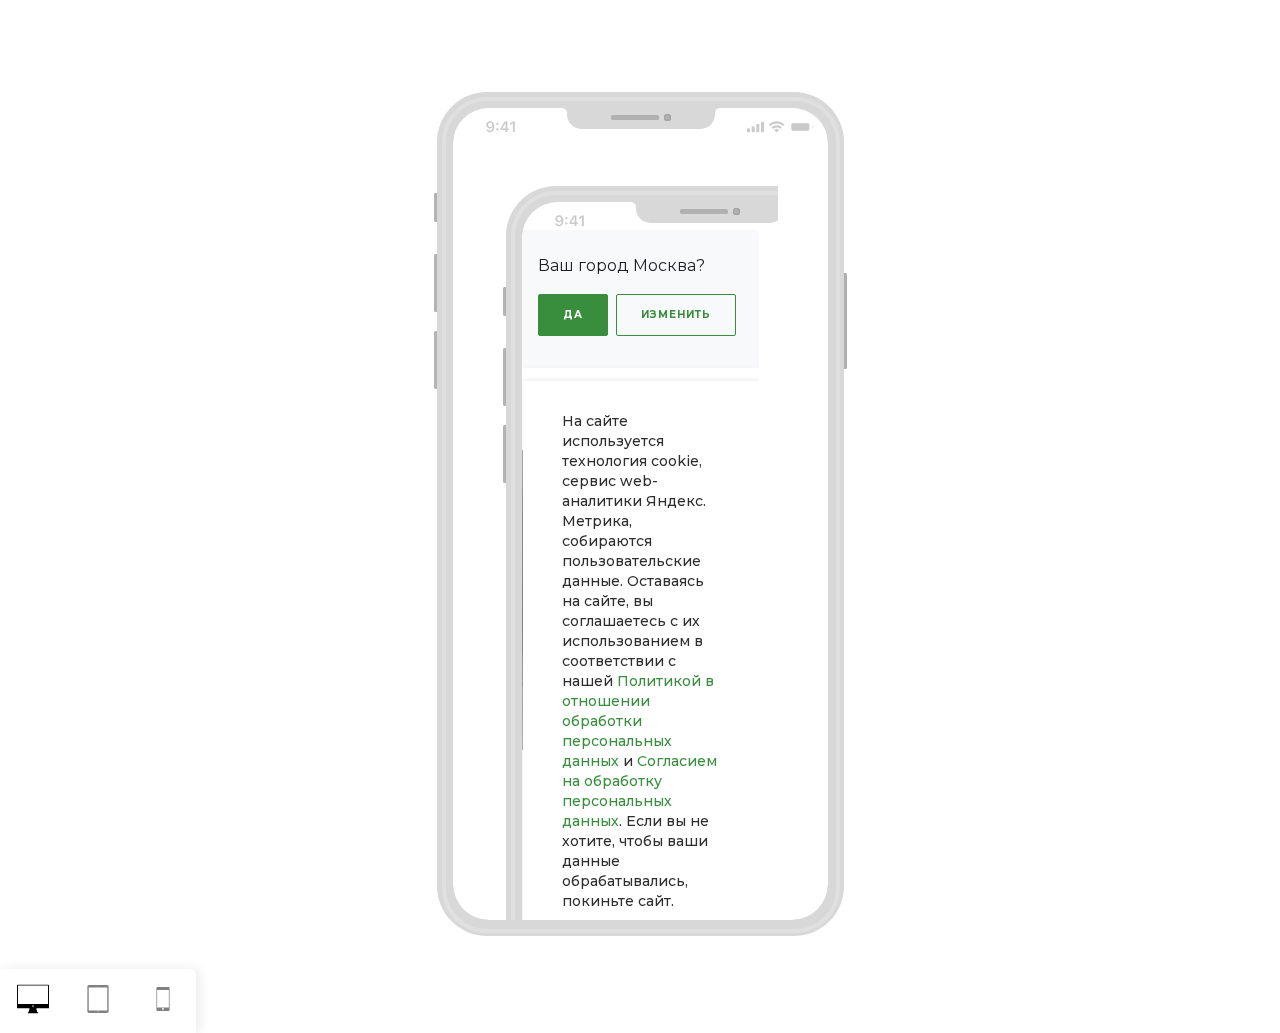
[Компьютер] (32, 1001)
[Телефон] (163, 1001)
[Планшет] (97, 1001)
